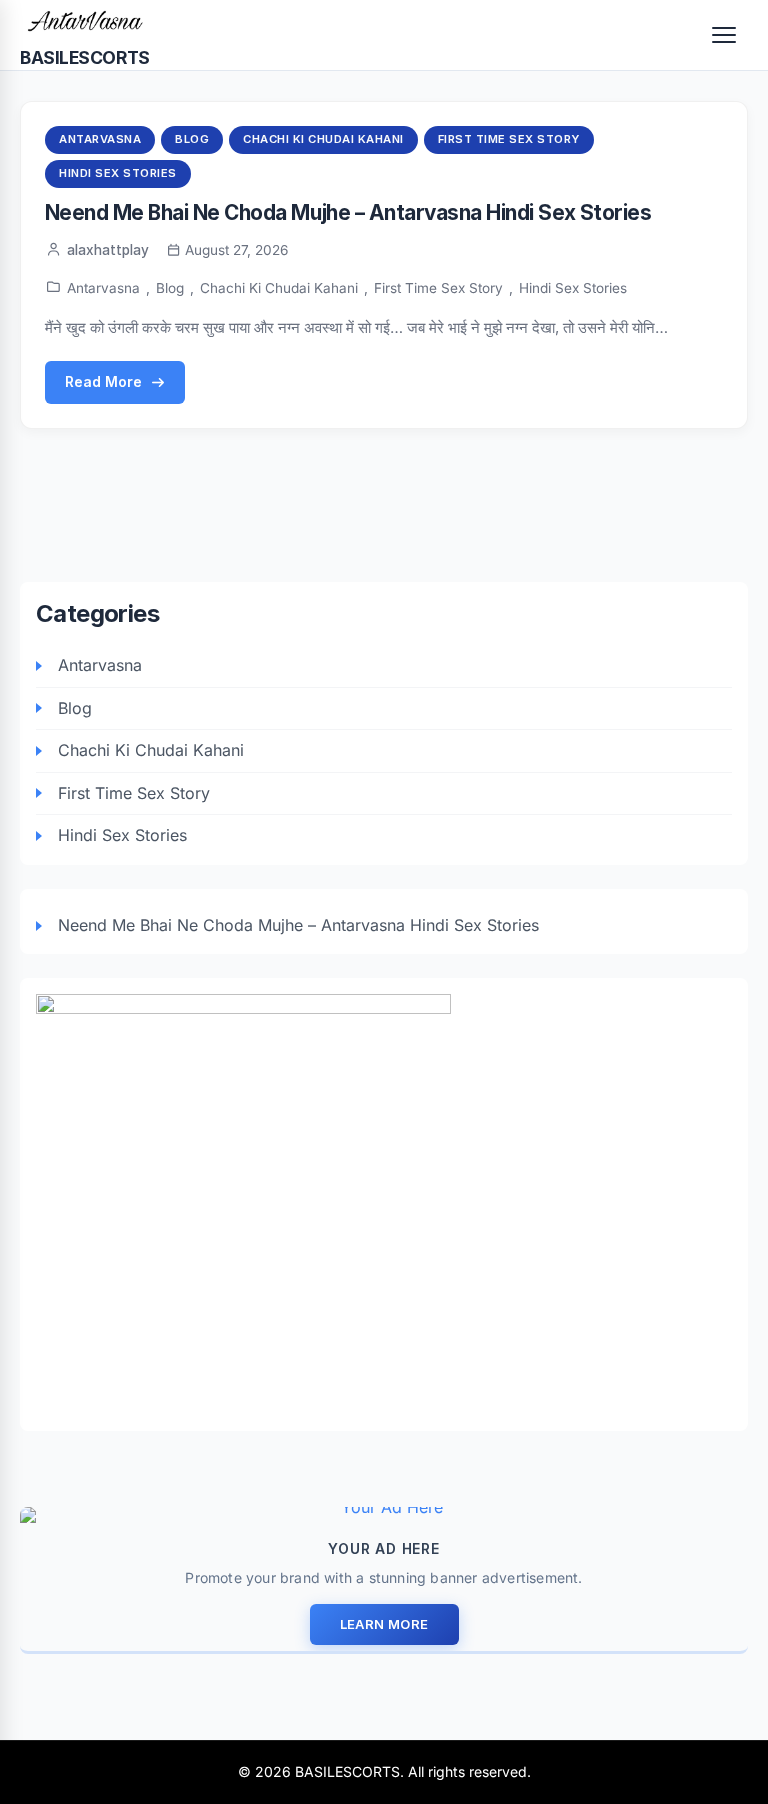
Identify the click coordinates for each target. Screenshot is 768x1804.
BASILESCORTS (85, 57)
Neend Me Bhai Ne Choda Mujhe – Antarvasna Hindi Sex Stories (348, 212)
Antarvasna (100, 139)
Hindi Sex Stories (118, 173)
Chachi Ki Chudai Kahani (323, 139)
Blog (192, 139)
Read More (103, 381)
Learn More (384, 1624)
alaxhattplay (108, 250)
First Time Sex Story (509, 139)
